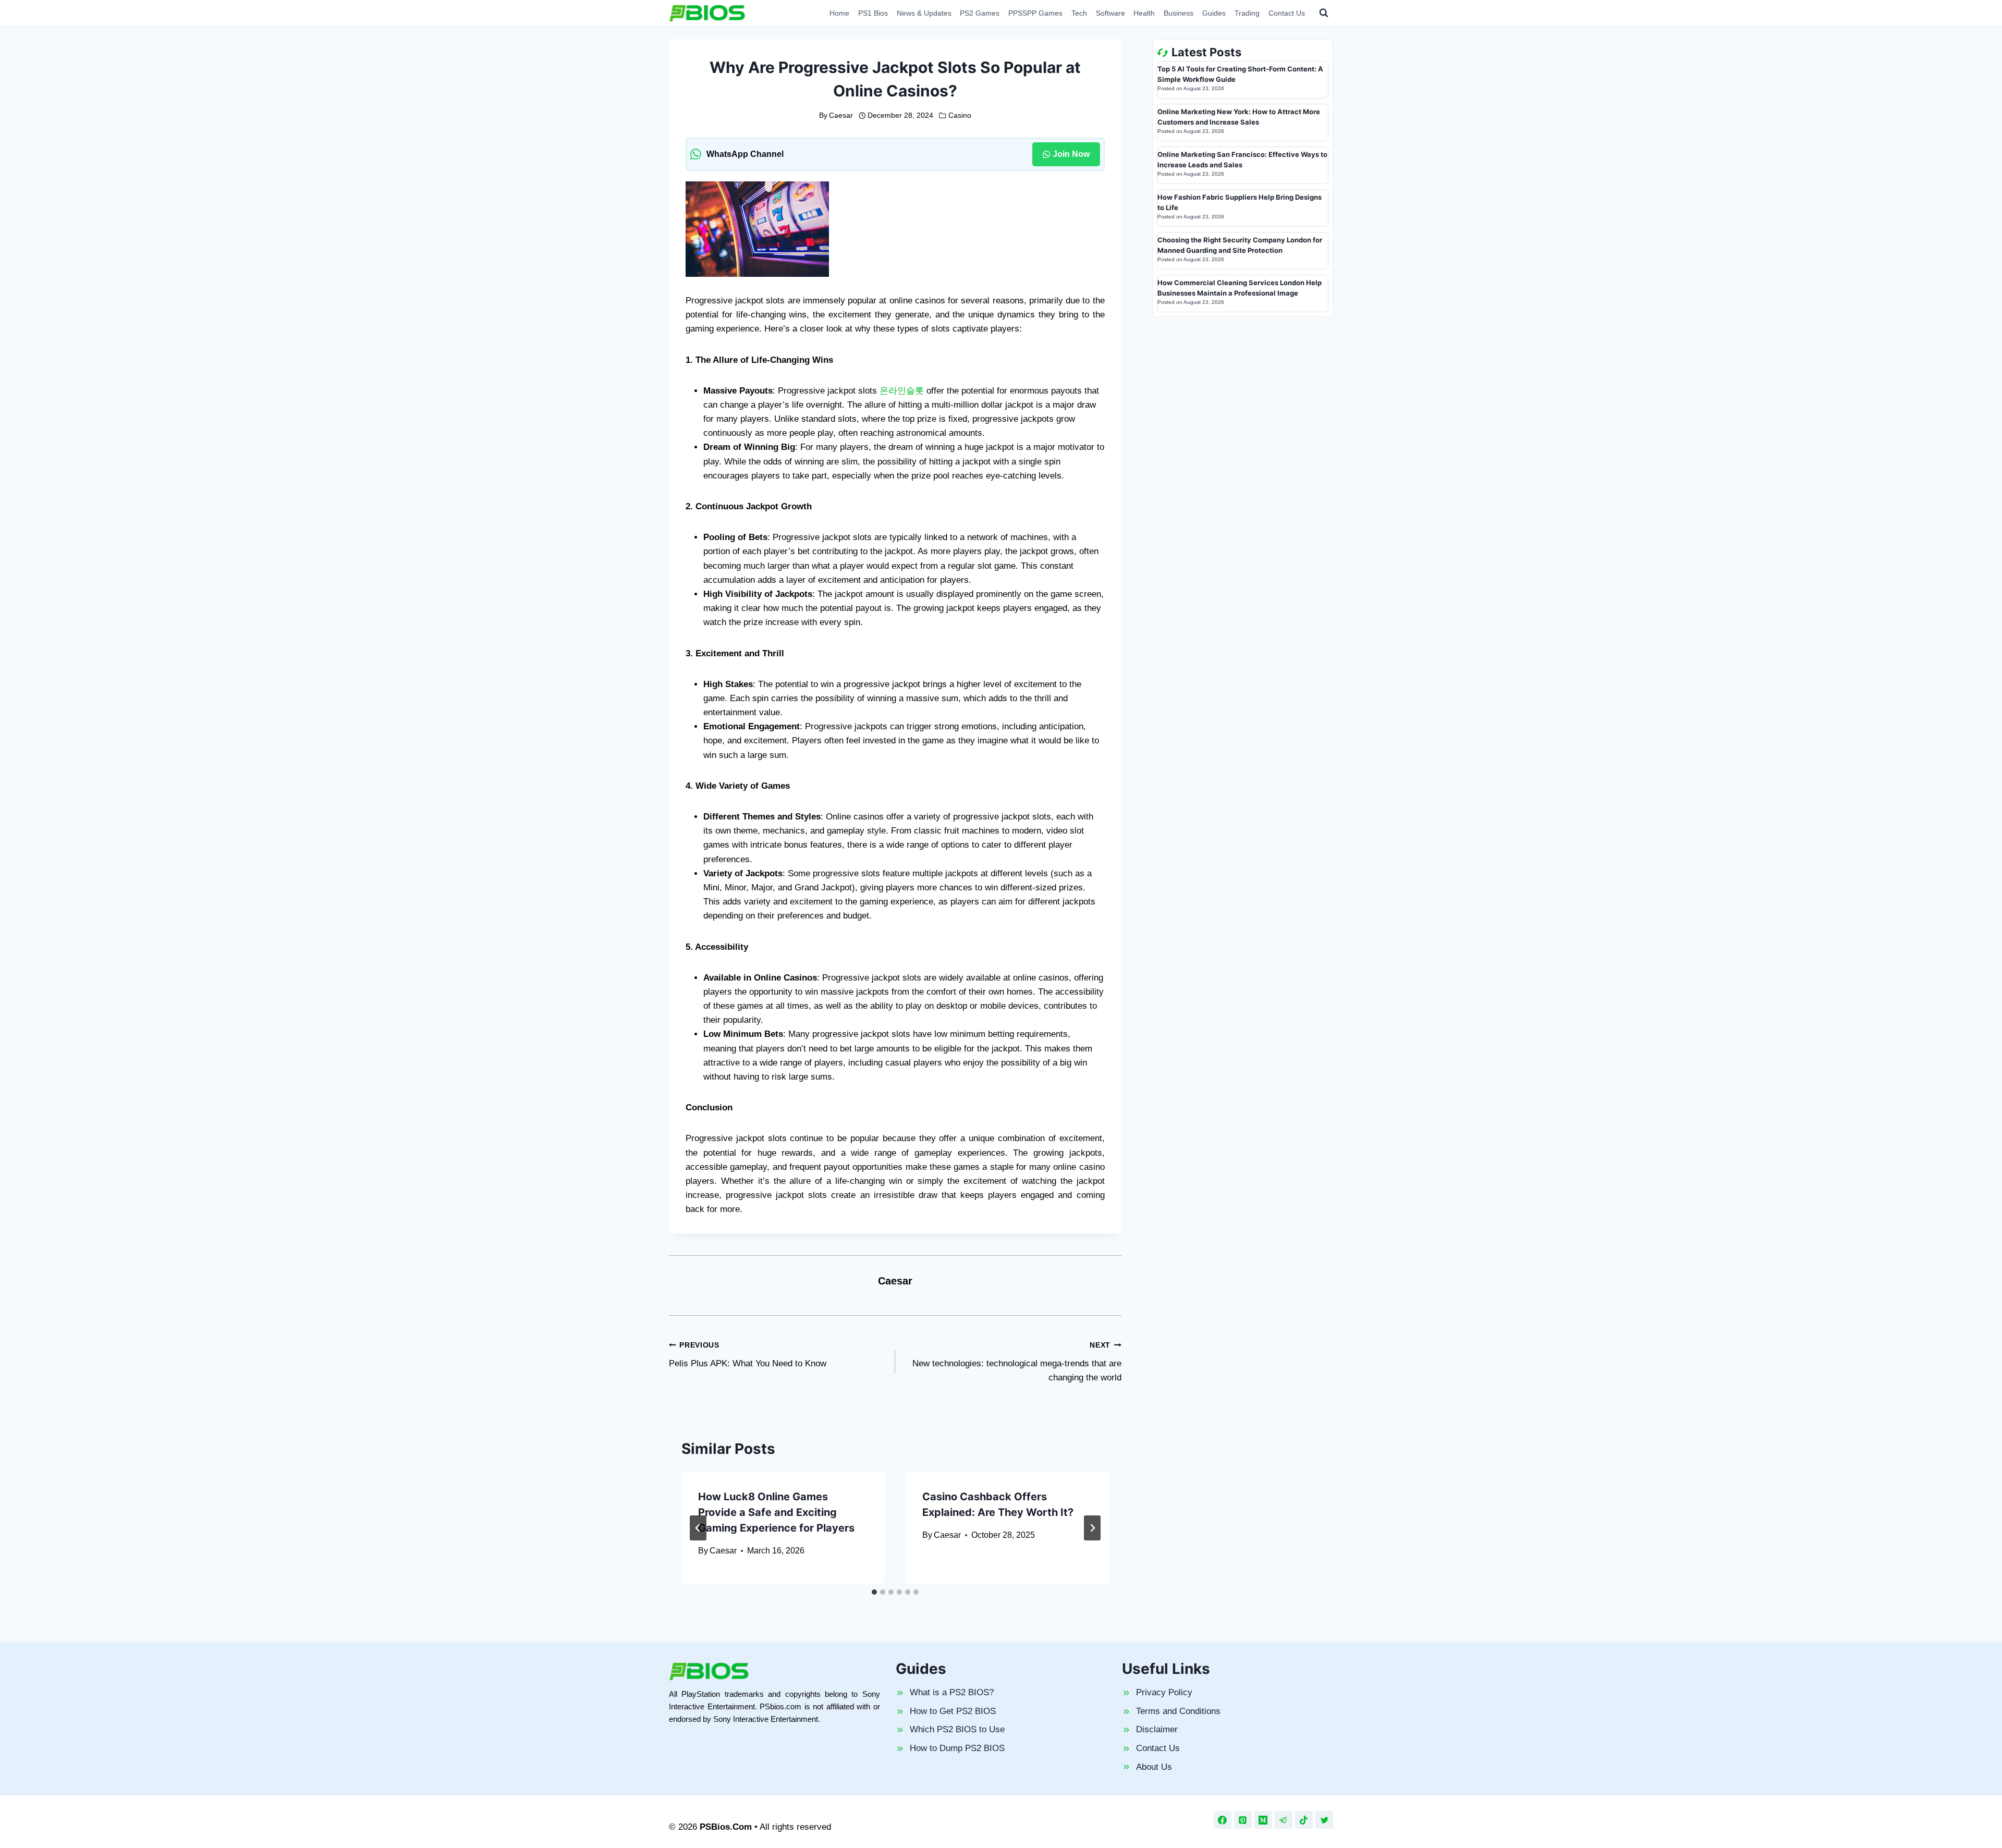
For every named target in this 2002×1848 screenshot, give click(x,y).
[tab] (874, 1592)
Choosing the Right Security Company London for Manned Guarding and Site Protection (1240, 245)
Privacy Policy (1164, 1692)
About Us (1154, 1767)
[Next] (1092, 1528)
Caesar (841, 115)
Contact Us (1287, 13)
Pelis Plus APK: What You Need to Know (748, 1355)
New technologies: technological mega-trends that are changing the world (1017, 1362)
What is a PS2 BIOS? (952, 1692)
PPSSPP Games (1035, 13)
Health (1144, 13)
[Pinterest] (1243, 1820)
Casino (960, 115)
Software (1110, 13)
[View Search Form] (1324, 13)
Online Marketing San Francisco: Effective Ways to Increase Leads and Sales (1242, 160)
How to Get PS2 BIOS (953, 1711)
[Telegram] (1284, 1820)
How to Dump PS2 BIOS (957, 1748)
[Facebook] (1223, 1820)
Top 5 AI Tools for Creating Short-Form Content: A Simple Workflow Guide (1240, 74)
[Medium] (1263, 1820)
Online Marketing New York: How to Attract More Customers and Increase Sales (1239, 117)
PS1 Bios (873, 13)
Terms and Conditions (1178, 1711)
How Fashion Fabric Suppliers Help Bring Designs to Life (1240, 202)
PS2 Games (980, 13)
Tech (1079, 13)
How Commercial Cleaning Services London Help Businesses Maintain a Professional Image (1240, 288)
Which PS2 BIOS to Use (957, 1729)
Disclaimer (1157, 1729)
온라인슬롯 (902, 391)
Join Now (1071, 154)
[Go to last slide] (698, 1528)
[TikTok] (1304, 1820)
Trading (1247, 13)
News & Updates (924, 13)
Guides (1214, 13)
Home (839, 13)
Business (1179, 13)
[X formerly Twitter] (1324, 1820)
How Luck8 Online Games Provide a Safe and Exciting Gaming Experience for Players (776, 1512)
